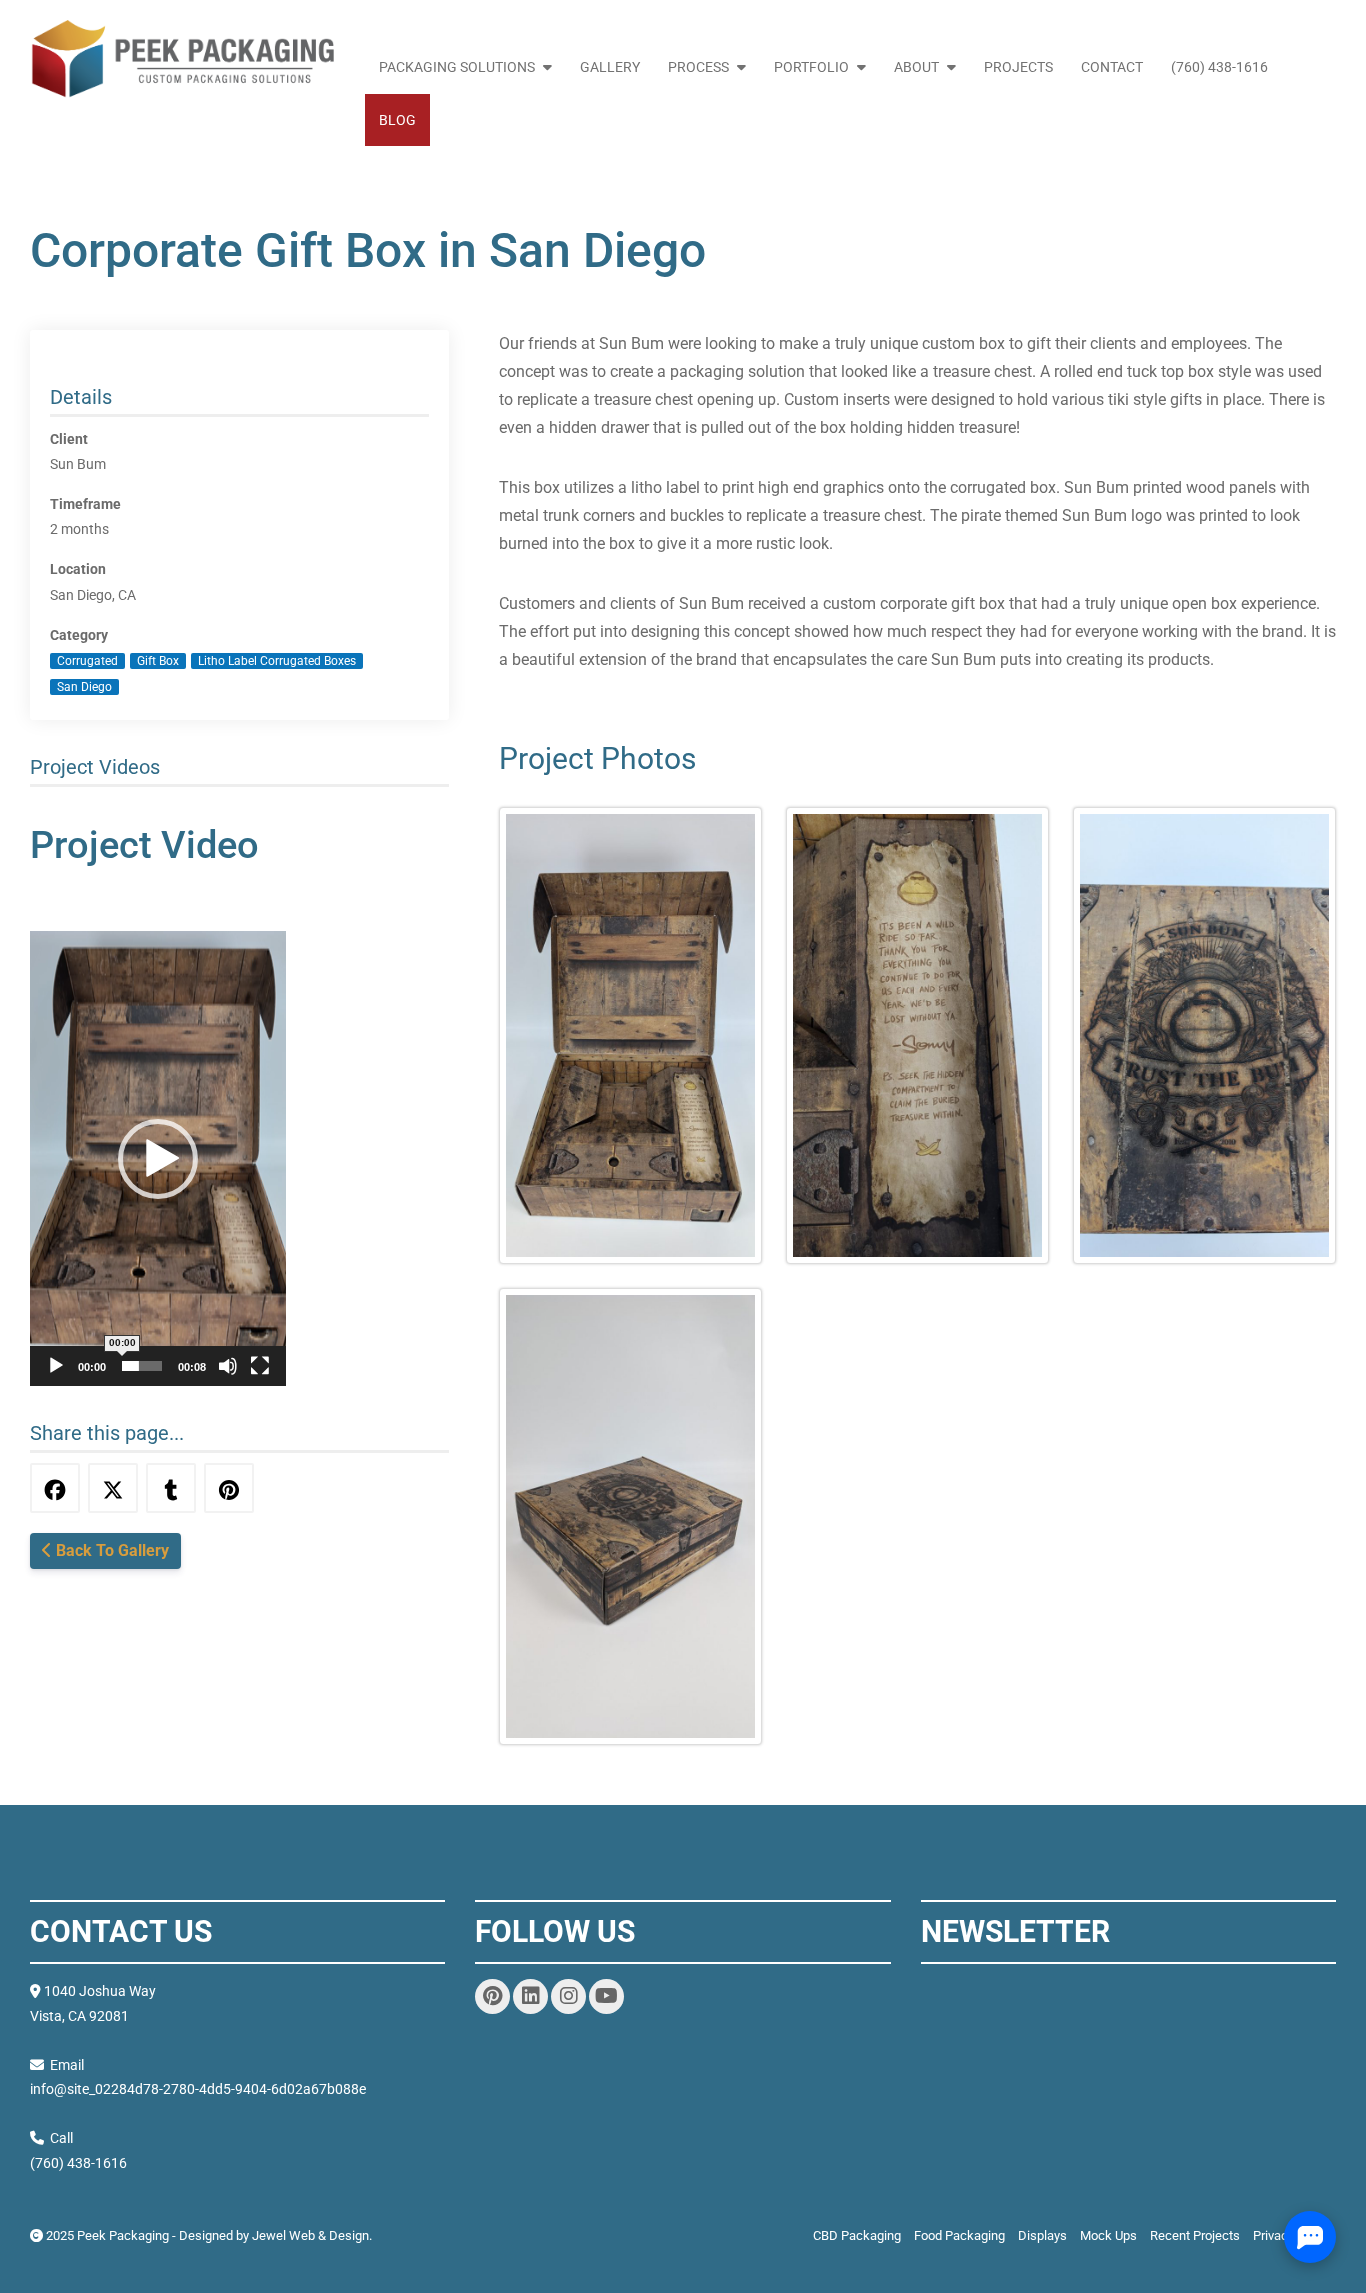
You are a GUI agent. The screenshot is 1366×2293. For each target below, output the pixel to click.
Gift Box (158, 661)
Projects (1018, 67)
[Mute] (228, 1366)
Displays (1042, 2235)
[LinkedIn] (530, 1996)
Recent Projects (1195, 2235)
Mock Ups (1108, 2235)
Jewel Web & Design (310, 2235)
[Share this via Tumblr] (171, 1488)
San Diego (84, 687)
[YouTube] (606, 1996)
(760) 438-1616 (1219, 67)
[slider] (142, 1366)
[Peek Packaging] (182, 59)
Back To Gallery (110, 1550)
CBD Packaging (857, 2235)
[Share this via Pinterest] (229, 1488)
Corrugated (87, 661)
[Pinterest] (492, 1996)
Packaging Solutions (457, 67)
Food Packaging (959, 2235)
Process (698, 67)
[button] (158, 1159)
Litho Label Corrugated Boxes (277, 661)
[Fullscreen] (260, 1366)
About (916, 67)
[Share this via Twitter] (113, 1488)
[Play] (56, 1366)
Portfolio (811, 67)
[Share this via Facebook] (55, 1488)
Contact (1112, 67)
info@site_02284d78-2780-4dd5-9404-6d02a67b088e (198, 2089)
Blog (397, 120)
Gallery (610, 67)
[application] (158, 1158)
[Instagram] (568, 1996)
